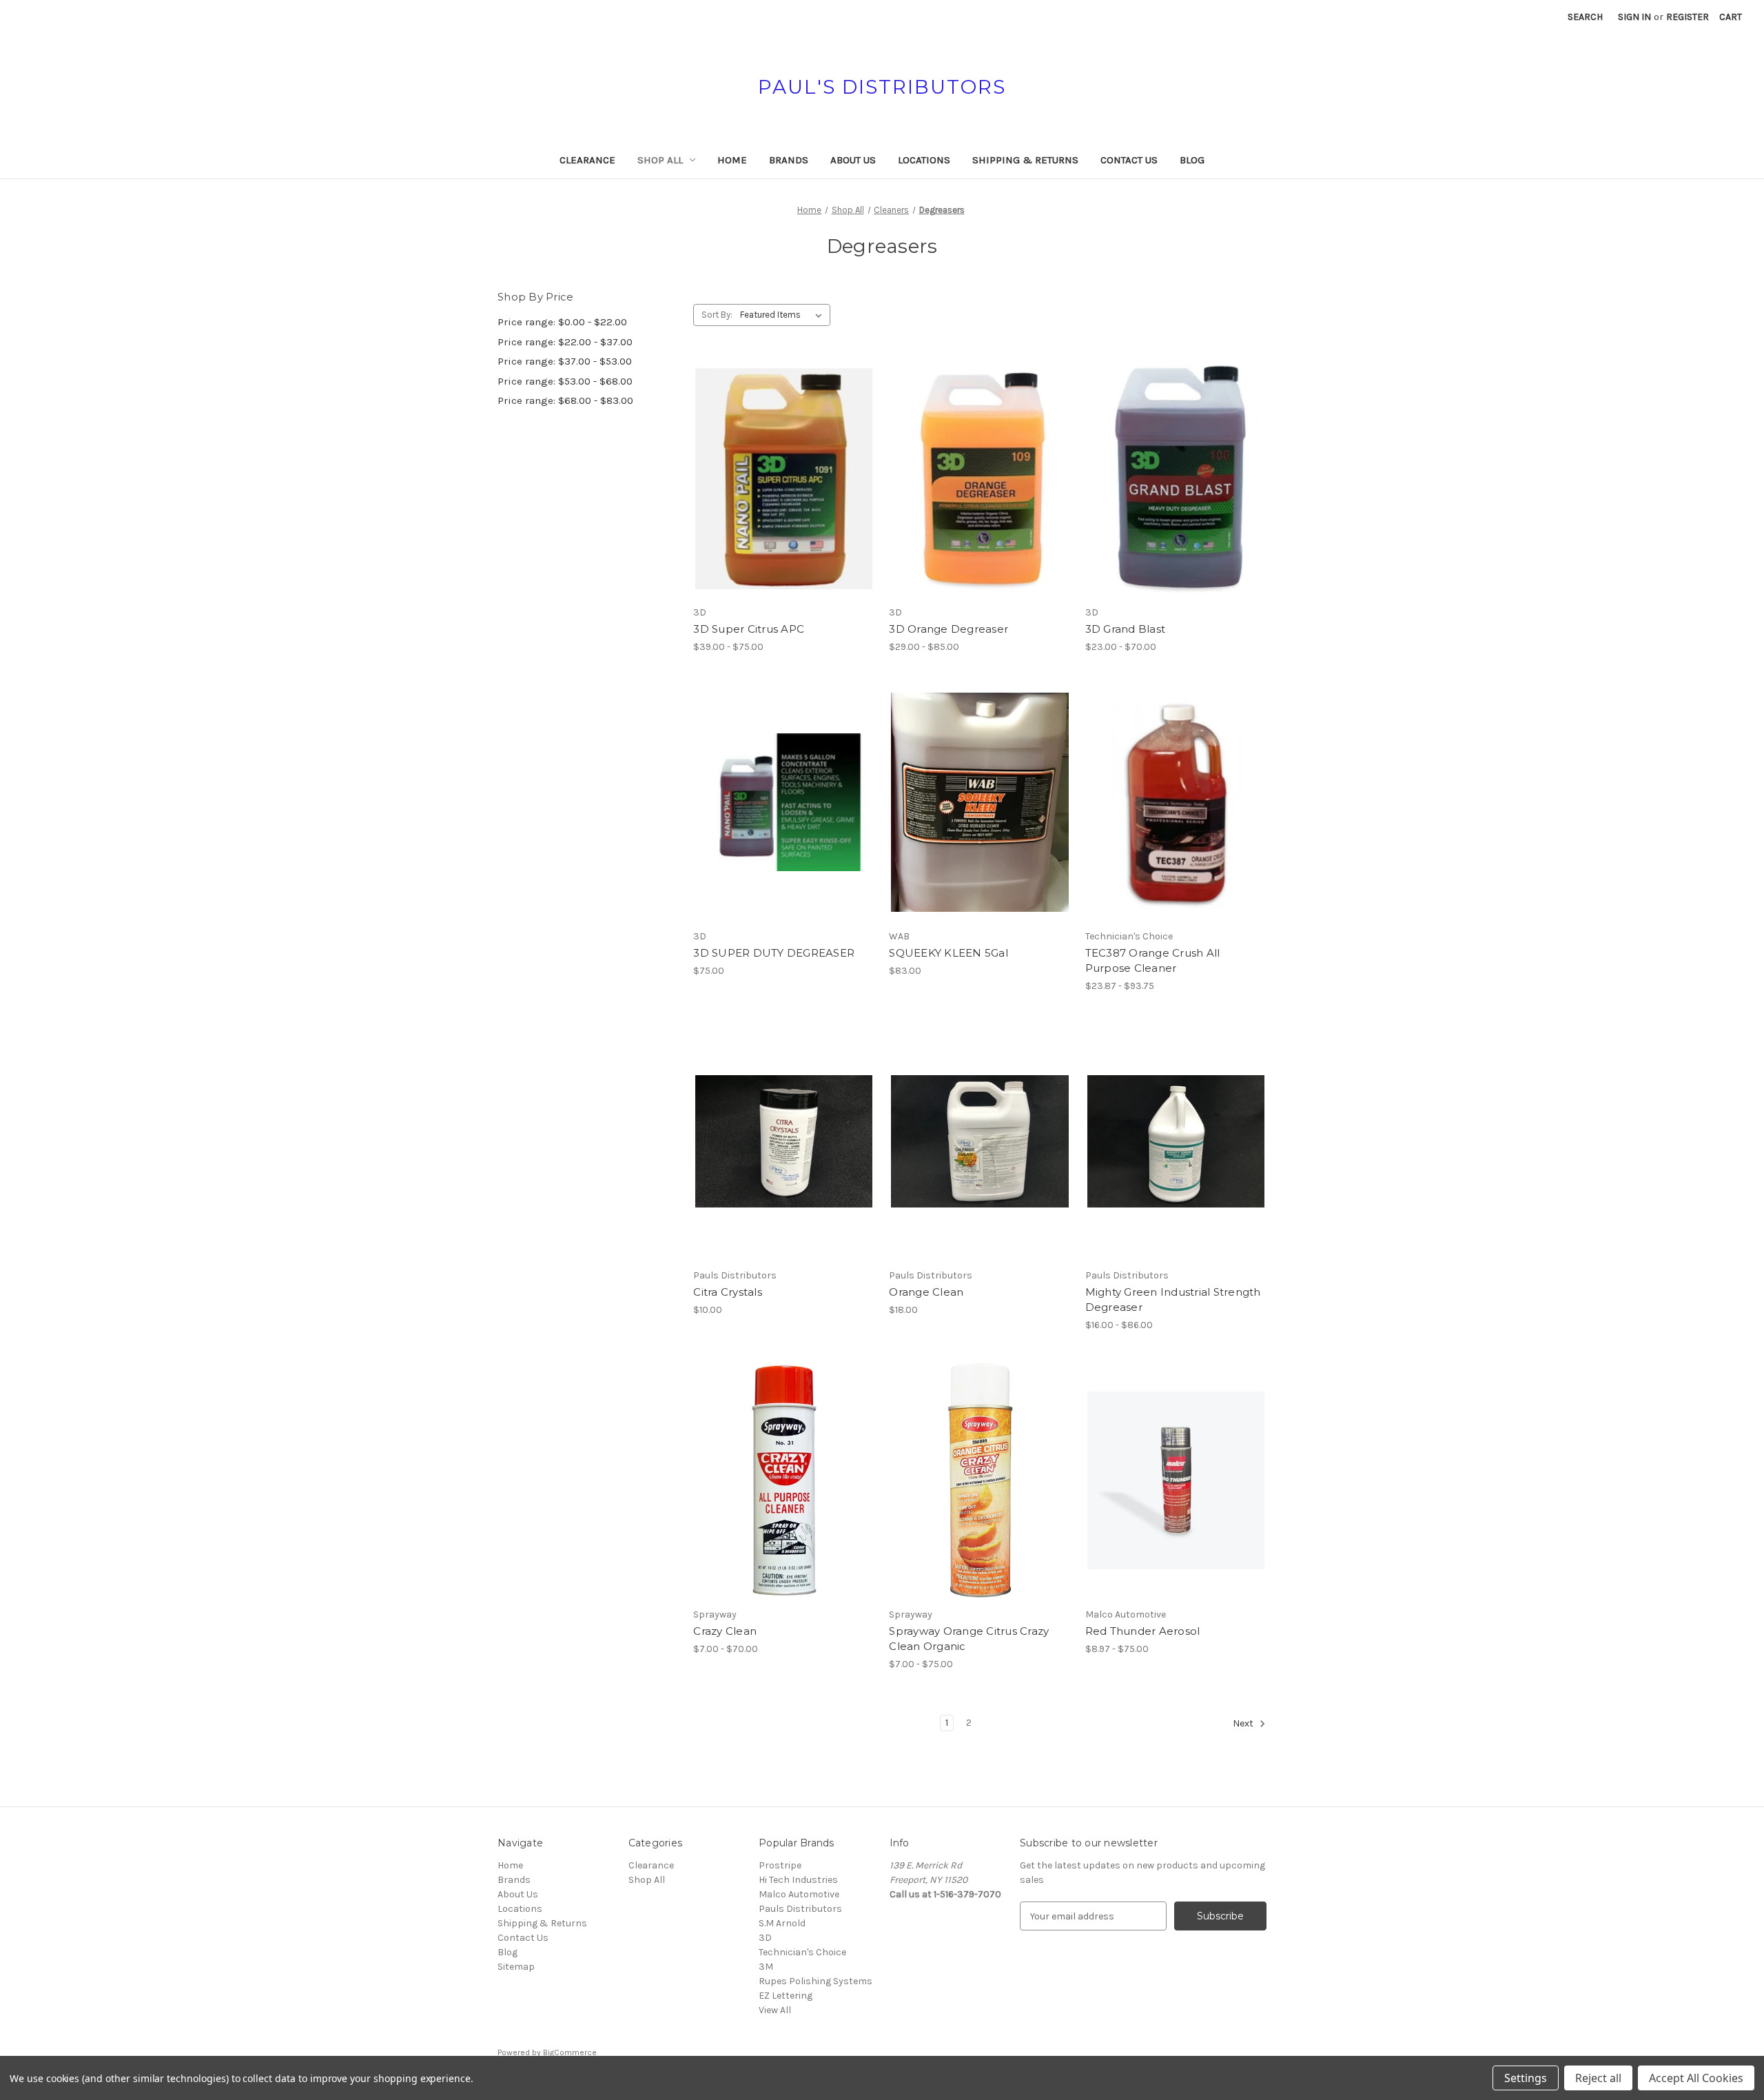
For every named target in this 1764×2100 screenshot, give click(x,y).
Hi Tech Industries (798, 1880)
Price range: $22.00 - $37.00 (565, 342)
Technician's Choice (802, 1952)
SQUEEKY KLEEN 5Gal (948, 953)
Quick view (772, 454)
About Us (853, 160)
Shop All (660, 160)
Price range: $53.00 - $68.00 (565, 381)
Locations (924, 160)
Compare (779, 479)
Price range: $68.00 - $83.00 (565, 400)
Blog (1192, 160)
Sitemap (516, 1967)
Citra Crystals (728, 1292)
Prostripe (780, 1865)
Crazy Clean (725, 1631)
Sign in (1634, 17)
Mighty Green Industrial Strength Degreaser (1173, 1300)
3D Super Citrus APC (749, 629)
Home (732, 160)
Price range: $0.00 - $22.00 (562, 322)
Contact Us (1129, 160)
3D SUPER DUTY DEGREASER (774, 953)
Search (1585, 17)
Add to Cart (980, 826)
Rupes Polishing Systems (816, 1981)
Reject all (1598, 2078)
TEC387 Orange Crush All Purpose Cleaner (1153, 961)
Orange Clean (926, 1292)
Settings (1526, 2078)
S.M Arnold (782, 1923)
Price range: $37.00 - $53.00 (565, 361)
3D (765, 1938)
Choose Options (784, 503)
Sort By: (717, 315)
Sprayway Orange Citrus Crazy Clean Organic (969, 1639)
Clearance (587, 160)
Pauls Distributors (800, 1909)
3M (766, 1967)
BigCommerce (570, 2052)
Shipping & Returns (1025, 160)
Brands (789, 160)
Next (1244, 1724)
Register (1688, 17)
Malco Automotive (799, 1894)
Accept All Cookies (1696, 2078)
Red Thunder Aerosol (1143, 1631)
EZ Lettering (786, 1996)
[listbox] (784, 315)
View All (775, 2010)
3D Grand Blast (1126, 629)
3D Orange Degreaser (948, 629)
